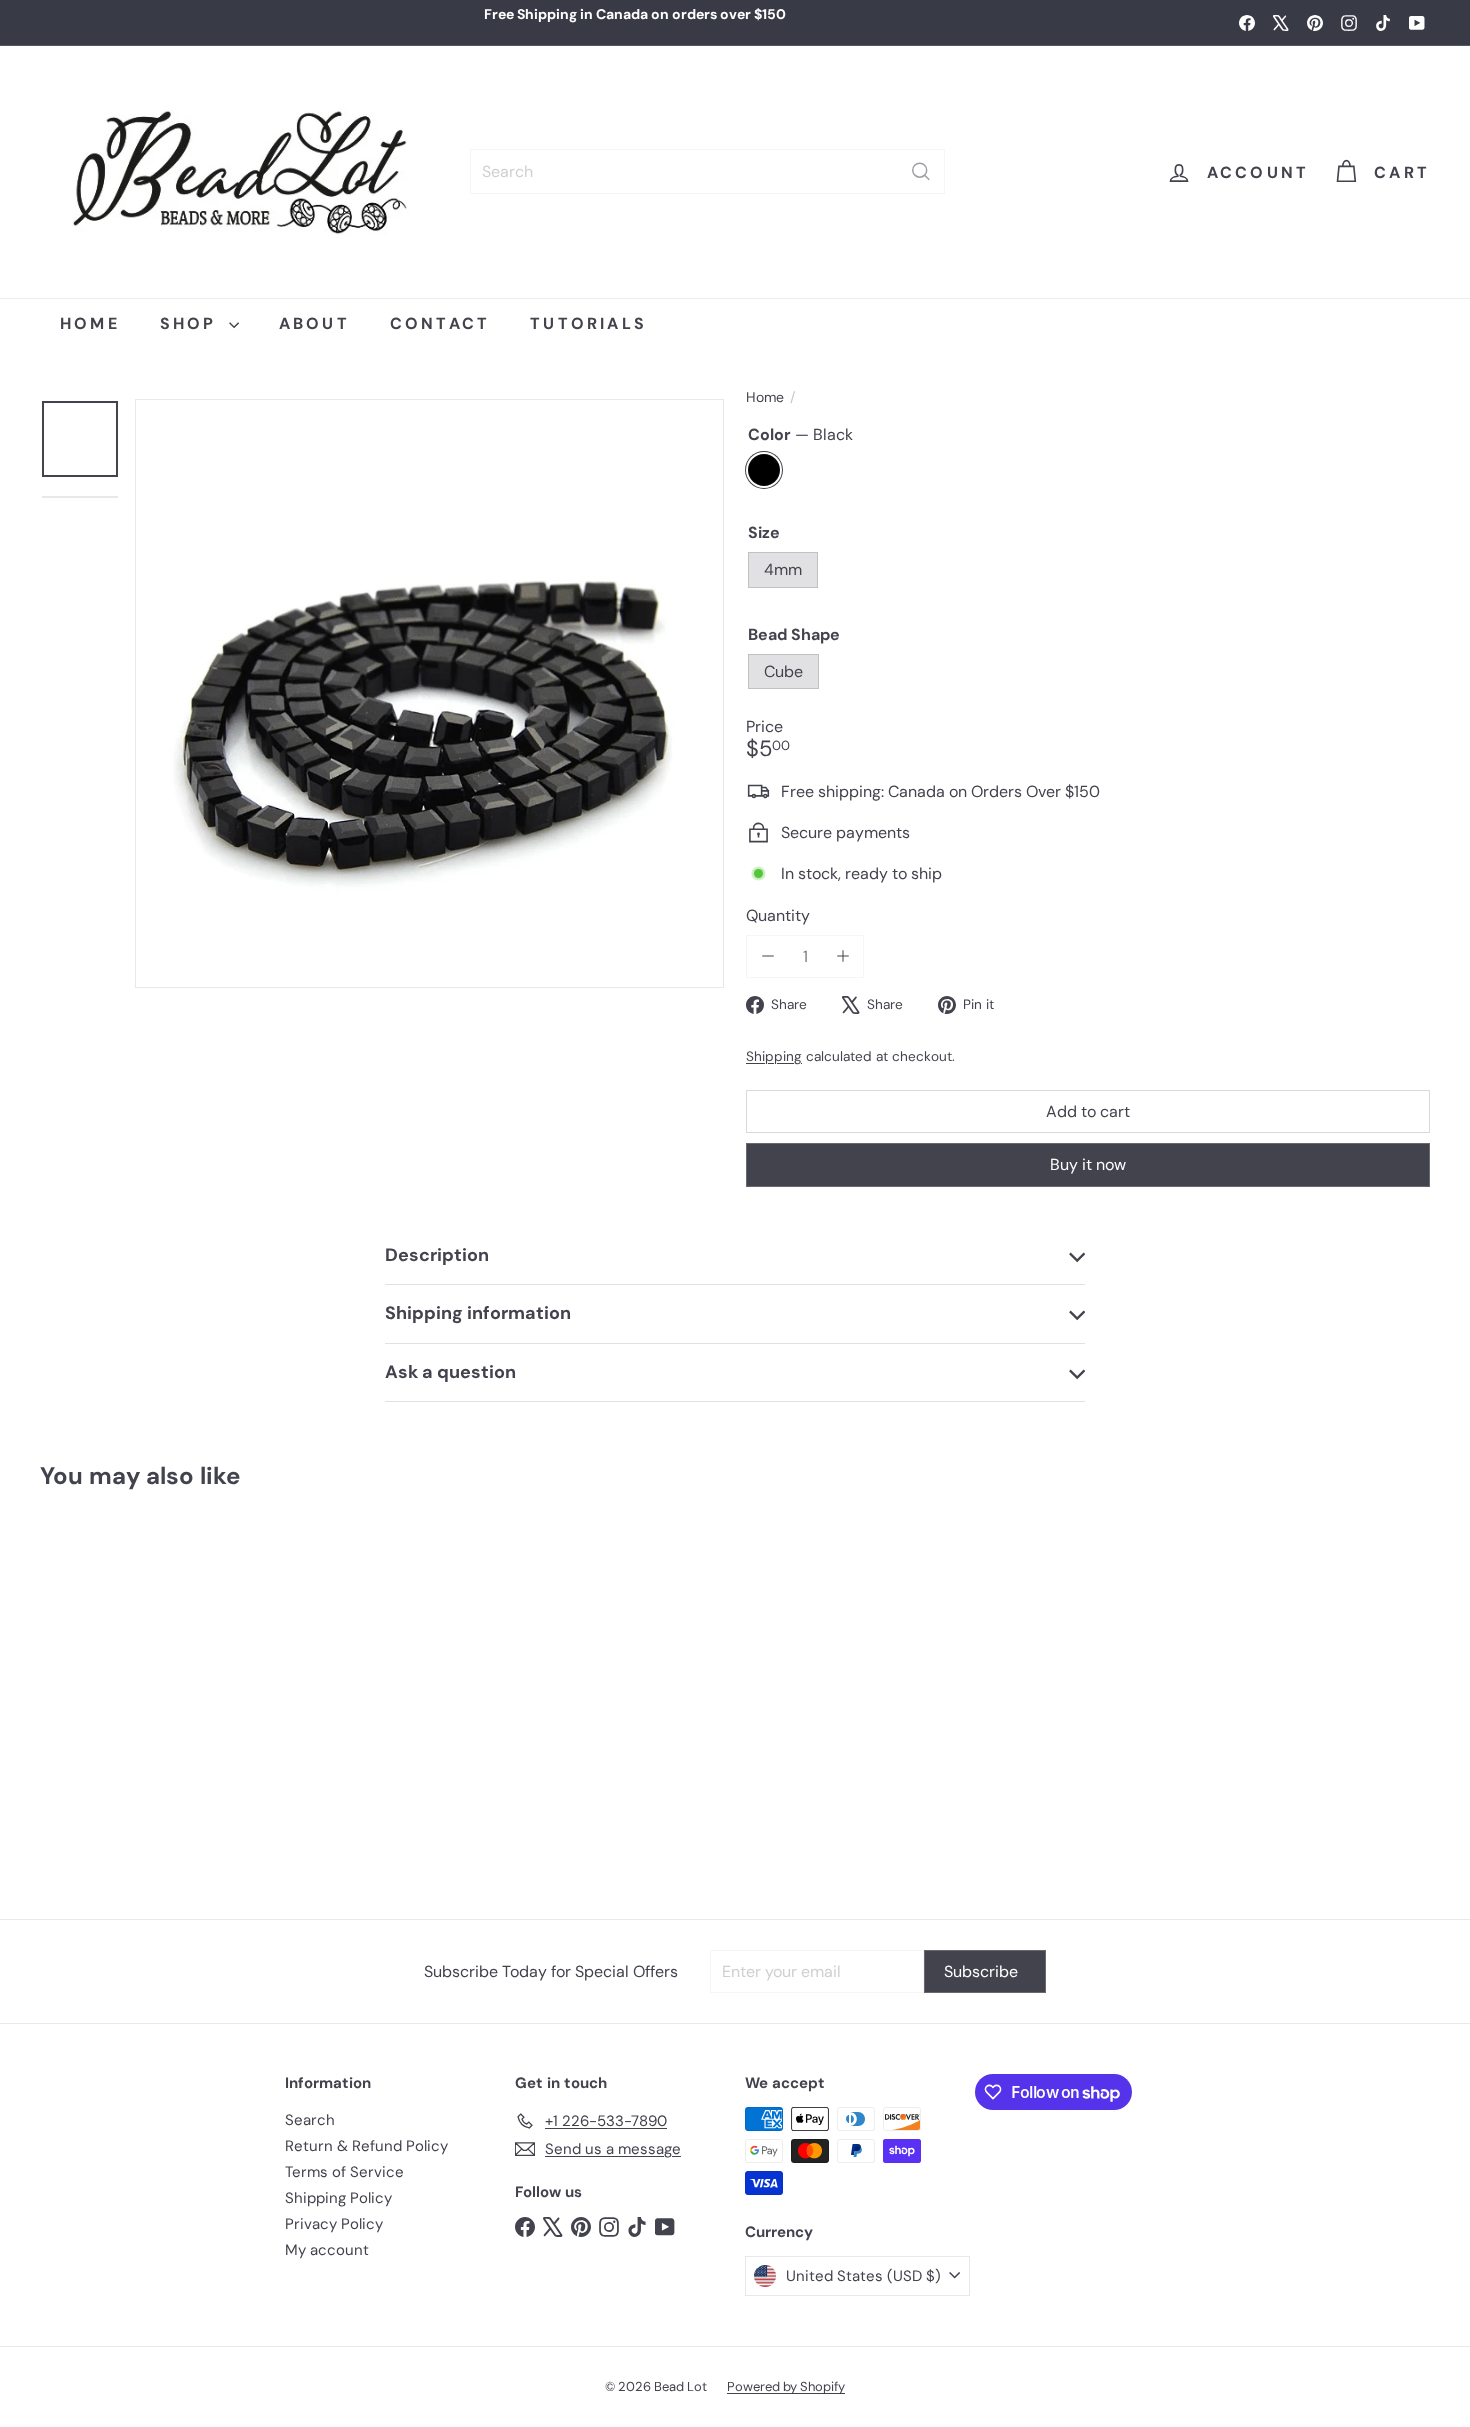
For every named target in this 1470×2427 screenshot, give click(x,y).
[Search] (921, 171)
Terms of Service (344, 2172)
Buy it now (1088, 1164)
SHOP (192, 323)
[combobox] (707, 171)
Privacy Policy (334, 2224)
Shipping (774, 1056)
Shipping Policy (338, 2198)
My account (327, 2250)
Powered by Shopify (786, 2386)
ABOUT (314, 323)
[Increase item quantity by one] (842, 956)
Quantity (778, 915)
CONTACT (440, 323)
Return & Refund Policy (366, 2146)
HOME (90, 323)
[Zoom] (429, 693)
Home (765, 397)
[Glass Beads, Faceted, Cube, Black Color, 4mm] (156, 1695)
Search (310, 2120)
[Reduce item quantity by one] (767, 956)
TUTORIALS (588, 323)
